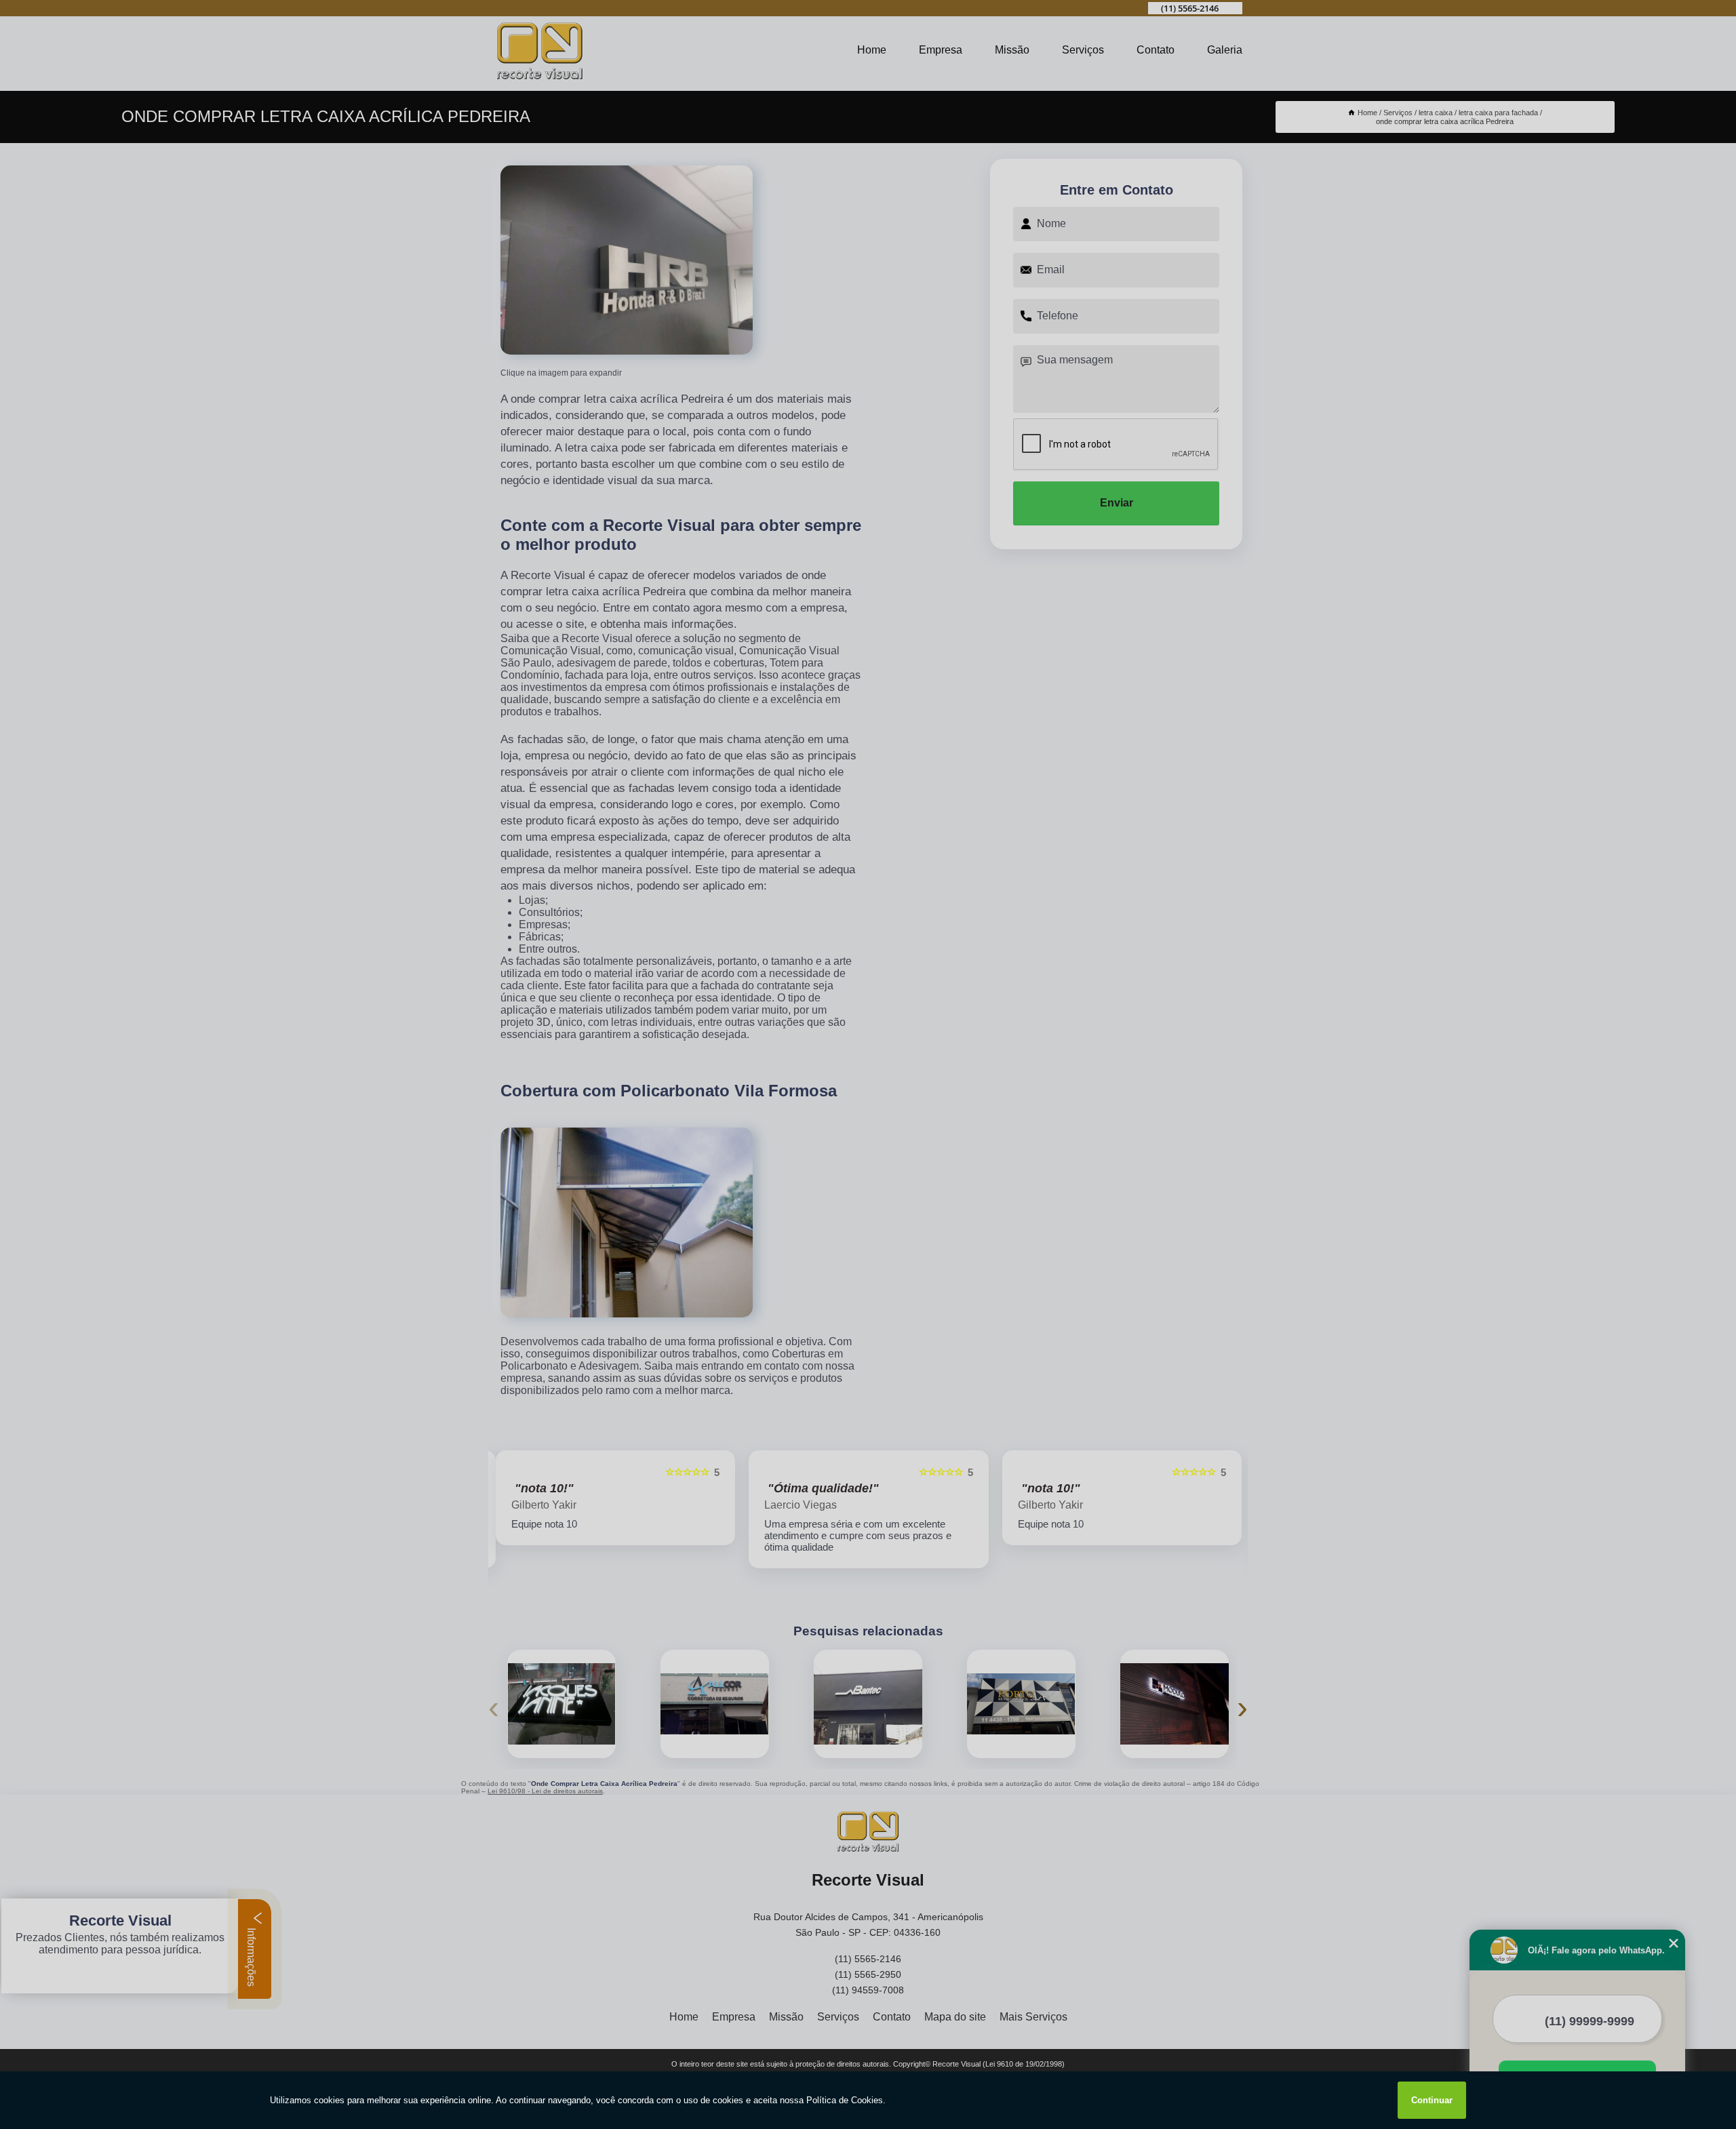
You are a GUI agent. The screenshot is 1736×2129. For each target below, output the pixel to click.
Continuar (1432, 2100)
